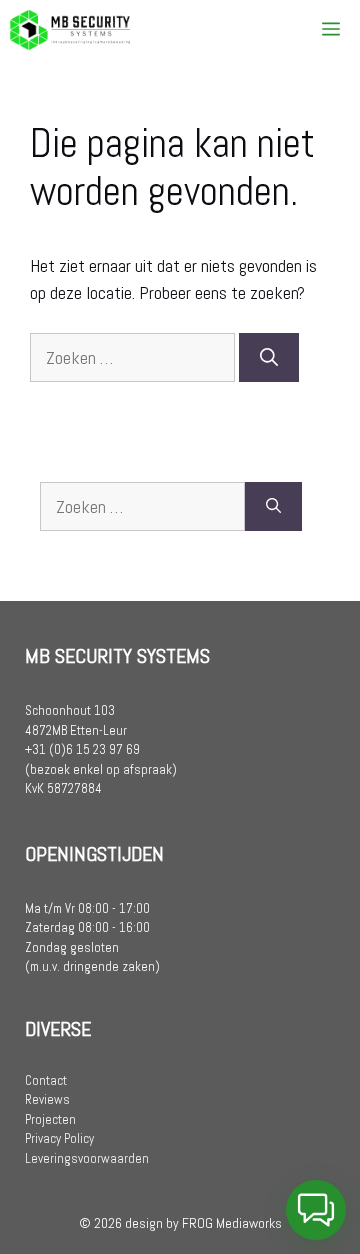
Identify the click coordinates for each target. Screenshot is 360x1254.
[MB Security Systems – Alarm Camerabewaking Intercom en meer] (70, 30)
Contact (46, 1080)
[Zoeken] (269, 357)
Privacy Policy (59, 1138)
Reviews (47, 1099)
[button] (316, 1210)
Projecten (50, 1119)
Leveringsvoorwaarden (87, 1158)
